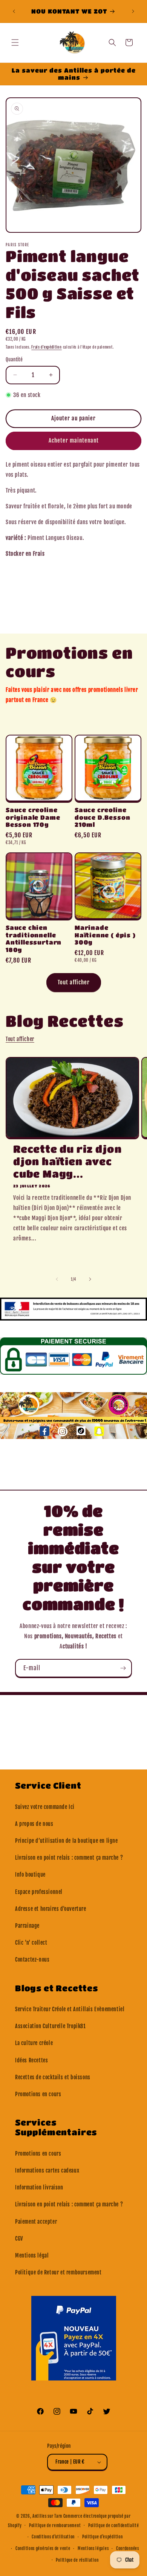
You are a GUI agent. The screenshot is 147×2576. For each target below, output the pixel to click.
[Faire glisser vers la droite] (90, 1279)
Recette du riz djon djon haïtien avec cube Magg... (67, 1161)
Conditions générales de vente (43, 2549)
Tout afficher (74, 982)
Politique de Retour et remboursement (58, 2272)
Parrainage (27, 1926)
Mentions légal (32, 2255)
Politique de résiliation (77, 2560)
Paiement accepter (36, 2222)
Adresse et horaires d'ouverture (51, 1909)
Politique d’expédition (102, 2537)
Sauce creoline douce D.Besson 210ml (102, 817)
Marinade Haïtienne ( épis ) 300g (105, 935)
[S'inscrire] (123, 1668)
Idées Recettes (31, 2060)
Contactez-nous (32, 1960)
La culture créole (34, 2043)
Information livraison (39, 2187)
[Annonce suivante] (133, 11)
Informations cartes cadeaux (47, 2170)
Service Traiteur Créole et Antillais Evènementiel (70, 2009)
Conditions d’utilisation (53, 2537)
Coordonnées (128, 2549)
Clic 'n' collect (31, 1943)
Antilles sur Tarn (48, 2516)
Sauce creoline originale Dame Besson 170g (33, 817)
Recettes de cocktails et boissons (53, 2077)
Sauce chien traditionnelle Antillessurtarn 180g (34, 939)
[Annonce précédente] (14, 11)
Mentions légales (93, 2549)
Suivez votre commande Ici (45, 1807)
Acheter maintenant (74, 440)
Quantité (14, 359)
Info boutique (30, 1875)
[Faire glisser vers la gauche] (57, 1279)
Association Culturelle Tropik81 (51, 2026)
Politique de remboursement (55, 2526)
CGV (19, 2239)
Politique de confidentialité (114, 2526)
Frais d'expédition (47, 347)
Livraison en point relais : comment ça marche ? (69, 1858)
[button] (15, 42)
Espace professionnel (39, 1892)
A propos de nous (34, 1824)
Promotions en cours (38, 2094)
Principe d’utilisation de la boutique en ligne (67, 1841)
